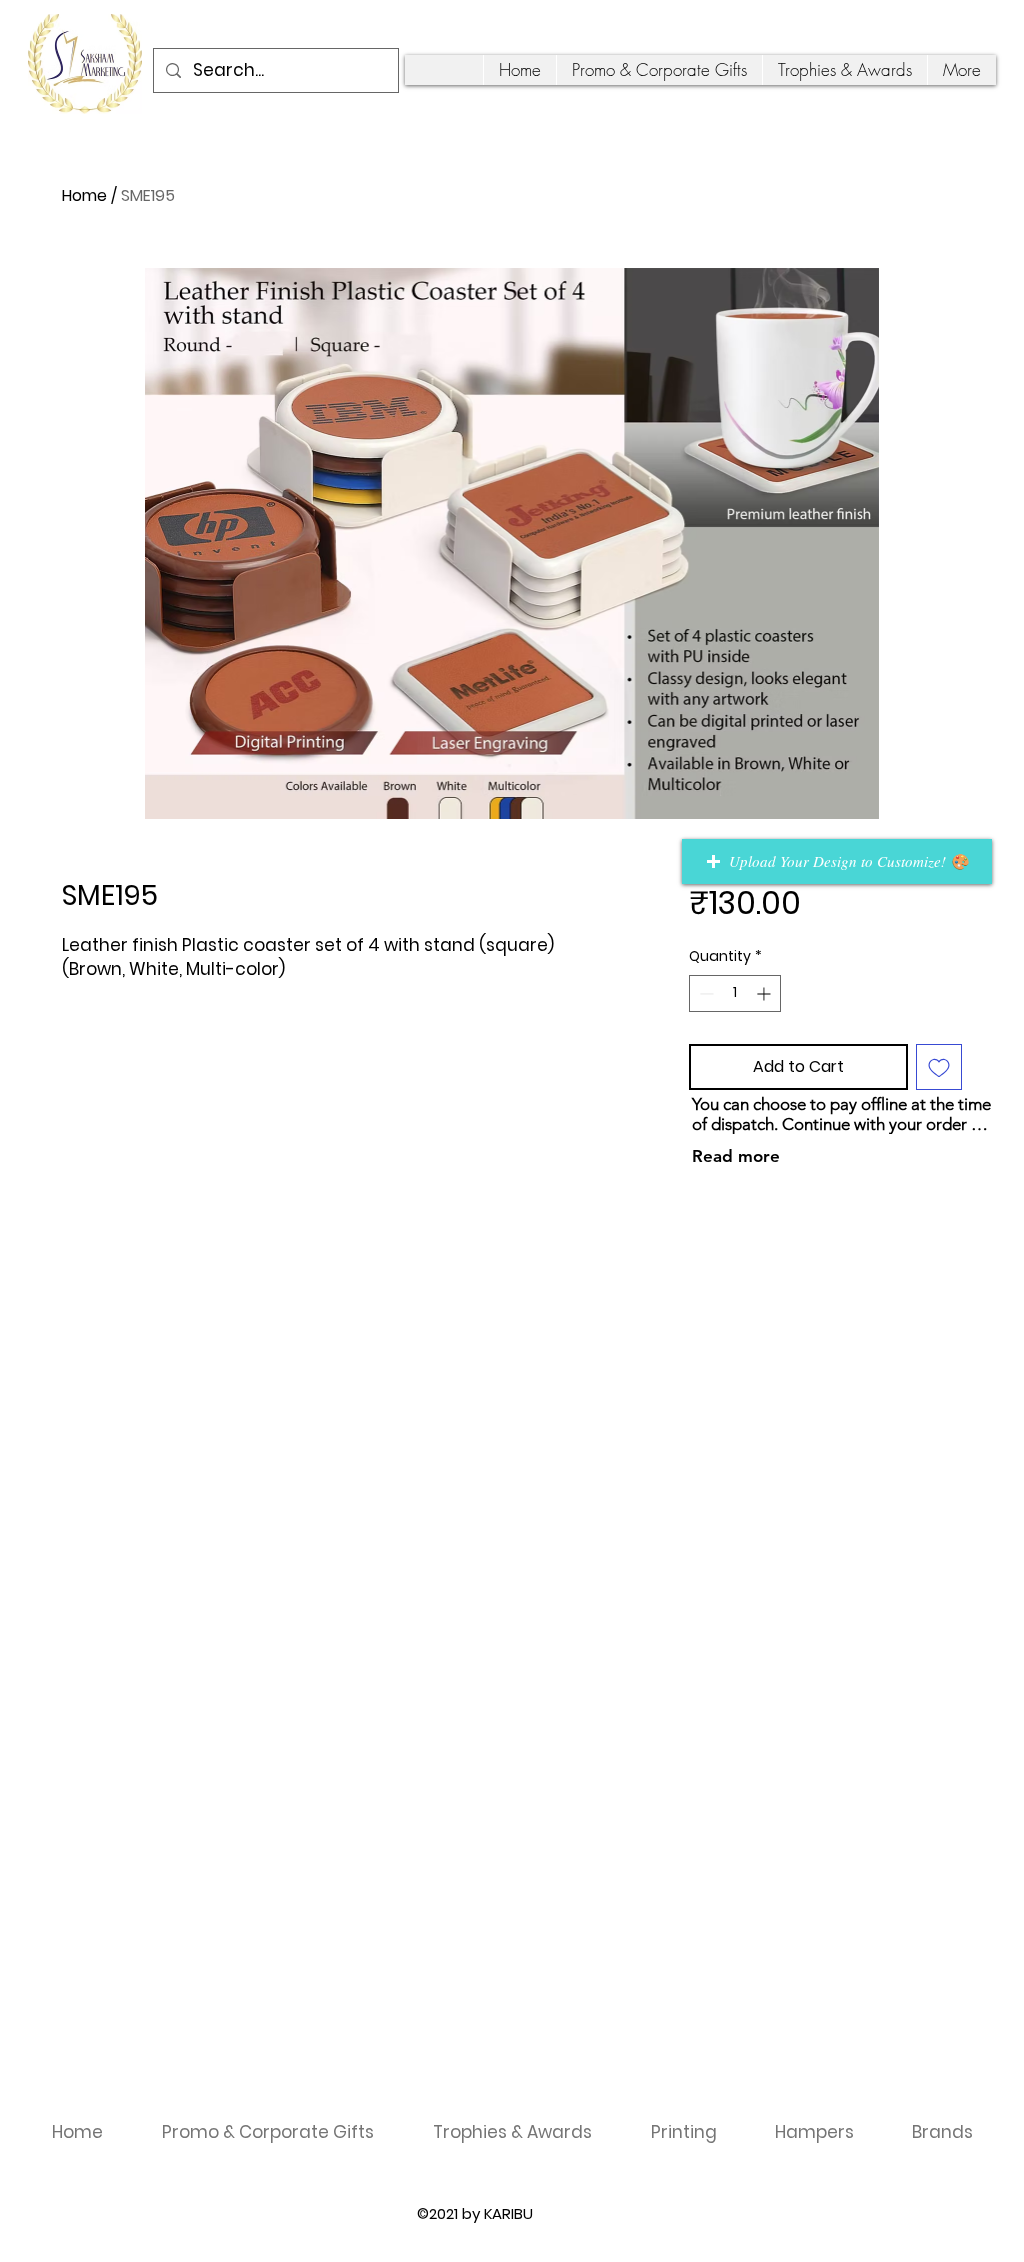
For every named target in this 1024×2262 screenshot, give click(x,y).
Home (84, 195)
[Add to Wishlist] (939, 1067)
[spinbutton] (735, 993)
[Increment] (765, 993)
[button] (837, 861)
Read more (736, 1156)
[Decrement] (704, 993)
